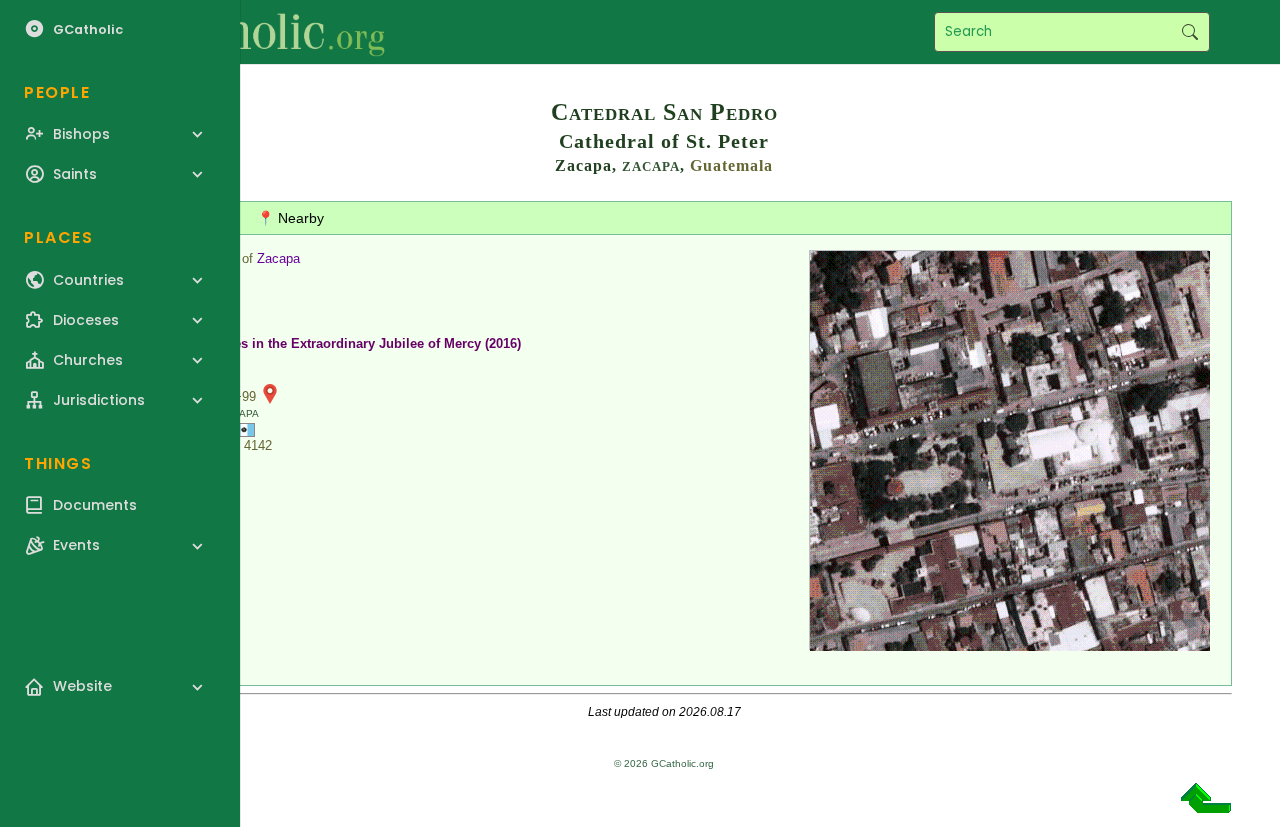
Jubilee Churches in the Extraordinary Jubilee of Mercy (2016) (330, 343)
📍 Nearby (290, 218)
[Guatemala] (244, 428)
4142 (258, 445)
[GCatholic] (246, 32)
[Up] (1206, 805)
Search (1189, 32)
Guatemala (731, 165)
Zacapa (278, 258)
